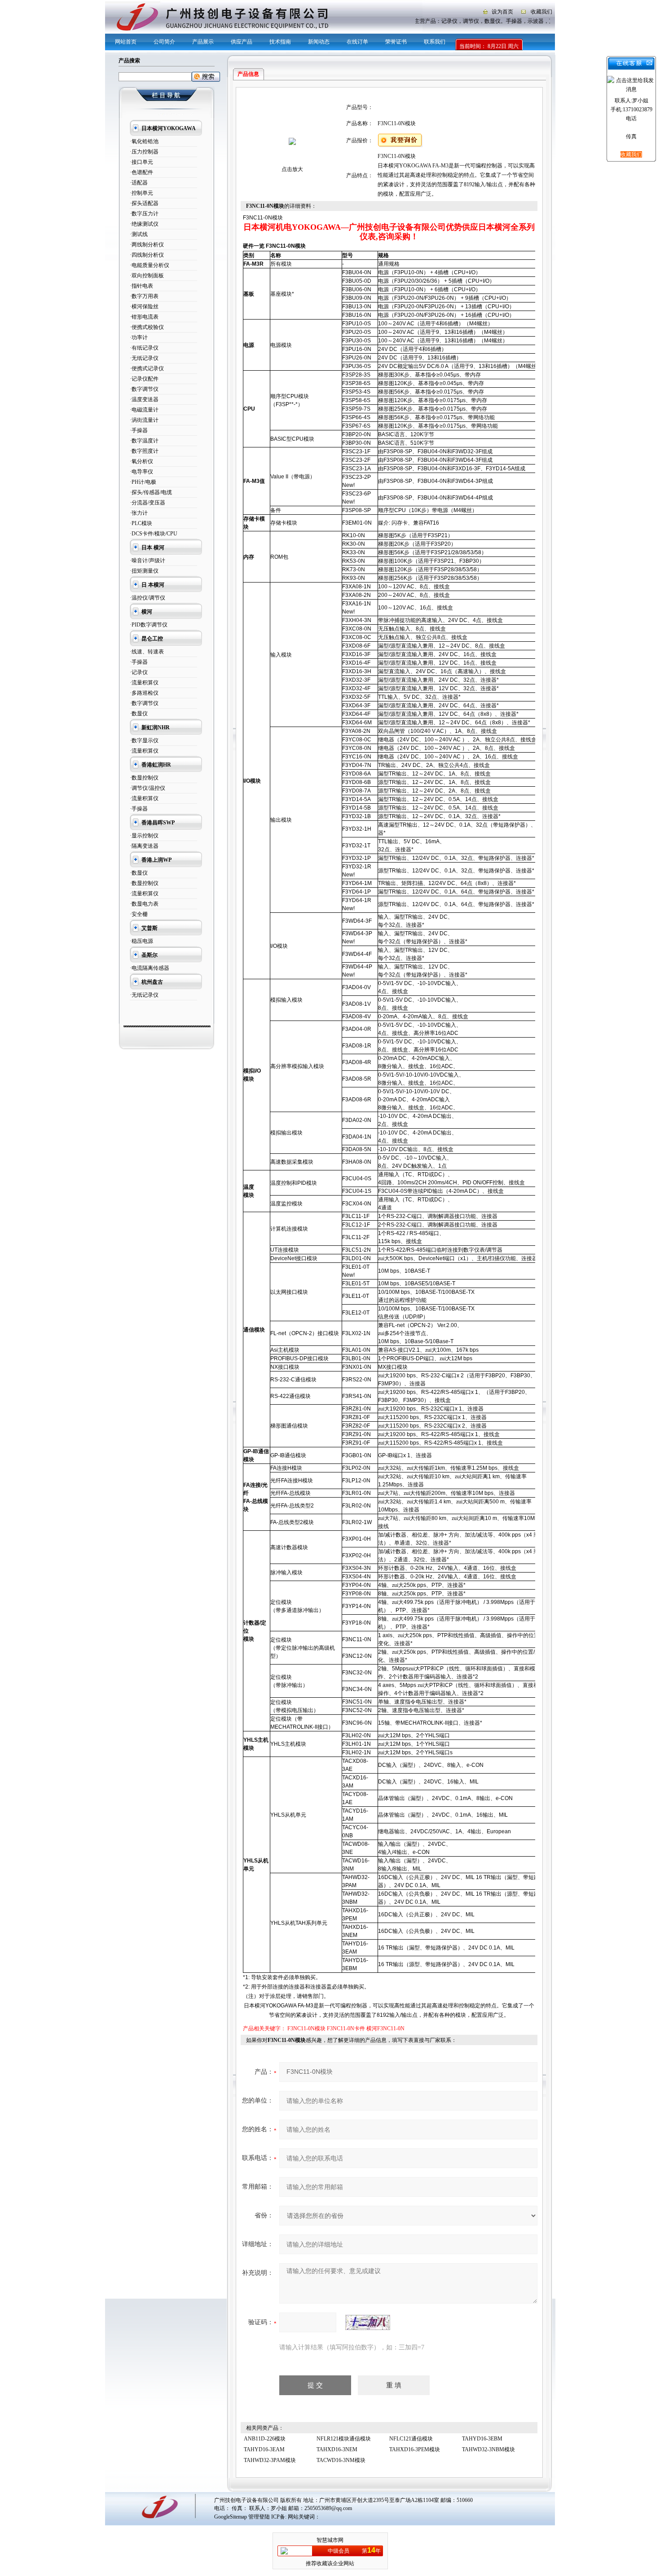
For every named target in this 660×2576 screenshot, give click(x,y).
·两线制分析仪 (147, 245)
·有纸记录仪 (144, 348)
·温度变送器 (144, 399)
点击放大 (292, 169)
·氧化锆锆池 (144, 141)
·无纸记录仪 (144, 358)
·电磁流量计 (144, 410)
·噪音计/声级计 (147, 561)
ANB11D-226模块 (265, 2439)
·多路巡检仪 (144, 693)
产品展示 (203, 42)
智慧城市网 (330, 2540)
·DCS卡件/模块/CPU (154, 534)
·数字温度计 (144, 441)
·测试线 (139, 234)
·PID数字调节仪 (149, 625)
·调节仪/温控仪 (147, 788)
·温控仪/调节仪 (147, 598)
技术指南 (280, 42)
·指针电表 (141, 286)
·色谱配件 (141, 172)
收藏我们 (541, 12)
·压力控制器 (144, 152)
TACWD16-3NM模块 (341, 2460)
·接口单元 (141, 162)
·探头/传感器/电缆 (151, 492)
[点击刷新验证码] (368, 2322)
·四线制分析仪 (147, 255)
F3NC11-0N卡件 (346, 2028)
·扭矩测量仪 (144, 571)
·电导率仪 (141, 472)
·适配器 (139, 183)
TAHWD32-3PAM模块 (270, 2460)
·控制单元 (141, 193)
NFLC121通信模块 (411, 2439)
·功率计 (139, 337)
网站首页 (126, 42)
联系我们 (435, 42)
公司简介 (164, 42)
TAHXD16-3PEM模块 (415, 2449)
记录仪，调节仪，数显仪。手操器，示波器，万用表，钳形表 (508, 21)
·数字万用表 (144, 296)
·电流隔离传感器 (150, 968)
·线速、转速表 (147, 652)
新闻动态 (319, 42)
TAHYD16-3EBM (482, 2439)
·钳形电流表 (144, 317)
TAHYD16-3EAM (264, 2449)
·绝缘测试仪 (144, 224)
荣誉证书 (396, 42)
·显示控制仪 (144, 836)
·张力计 (139, 513)
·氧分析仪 (141, 461)
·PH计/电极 (143, 482)
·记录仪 (139, 672)
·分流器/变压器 (147, 503)
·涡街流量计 (144, 420)
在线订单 (357, 42)
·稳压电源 (141, 941)
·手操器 (139, 430)
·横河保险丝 (144, 307)
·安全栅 (139, 914)
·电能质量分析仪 (150, 265)
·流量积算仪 (144, 683)
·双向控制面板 (147, 276)
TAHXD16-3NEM (337, 2449)
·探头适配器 (144, 203)
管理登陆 (259, 2517)
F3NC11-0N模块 (306, 2028)
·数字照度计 (144, 451)
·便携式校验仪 (147, 327)
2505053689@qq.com (328, 2508)
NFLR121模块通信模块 (344, 2439)
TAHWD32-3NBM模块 (488, 2449)
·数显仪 (139, 714)
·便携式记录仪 (147, 368)
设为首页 (502, 12)
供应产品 (242, 42)
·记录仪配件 (144, 379)
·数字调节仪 (144, 389)
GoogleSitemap (231, 2517)
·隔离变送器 (144, 846)
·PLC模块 (141, 523)
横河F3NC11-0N (385, 2028)
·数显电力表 (144, 904)
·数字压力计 (144, 214)
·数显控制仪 (144, 778)
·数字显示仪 (144, 740)
